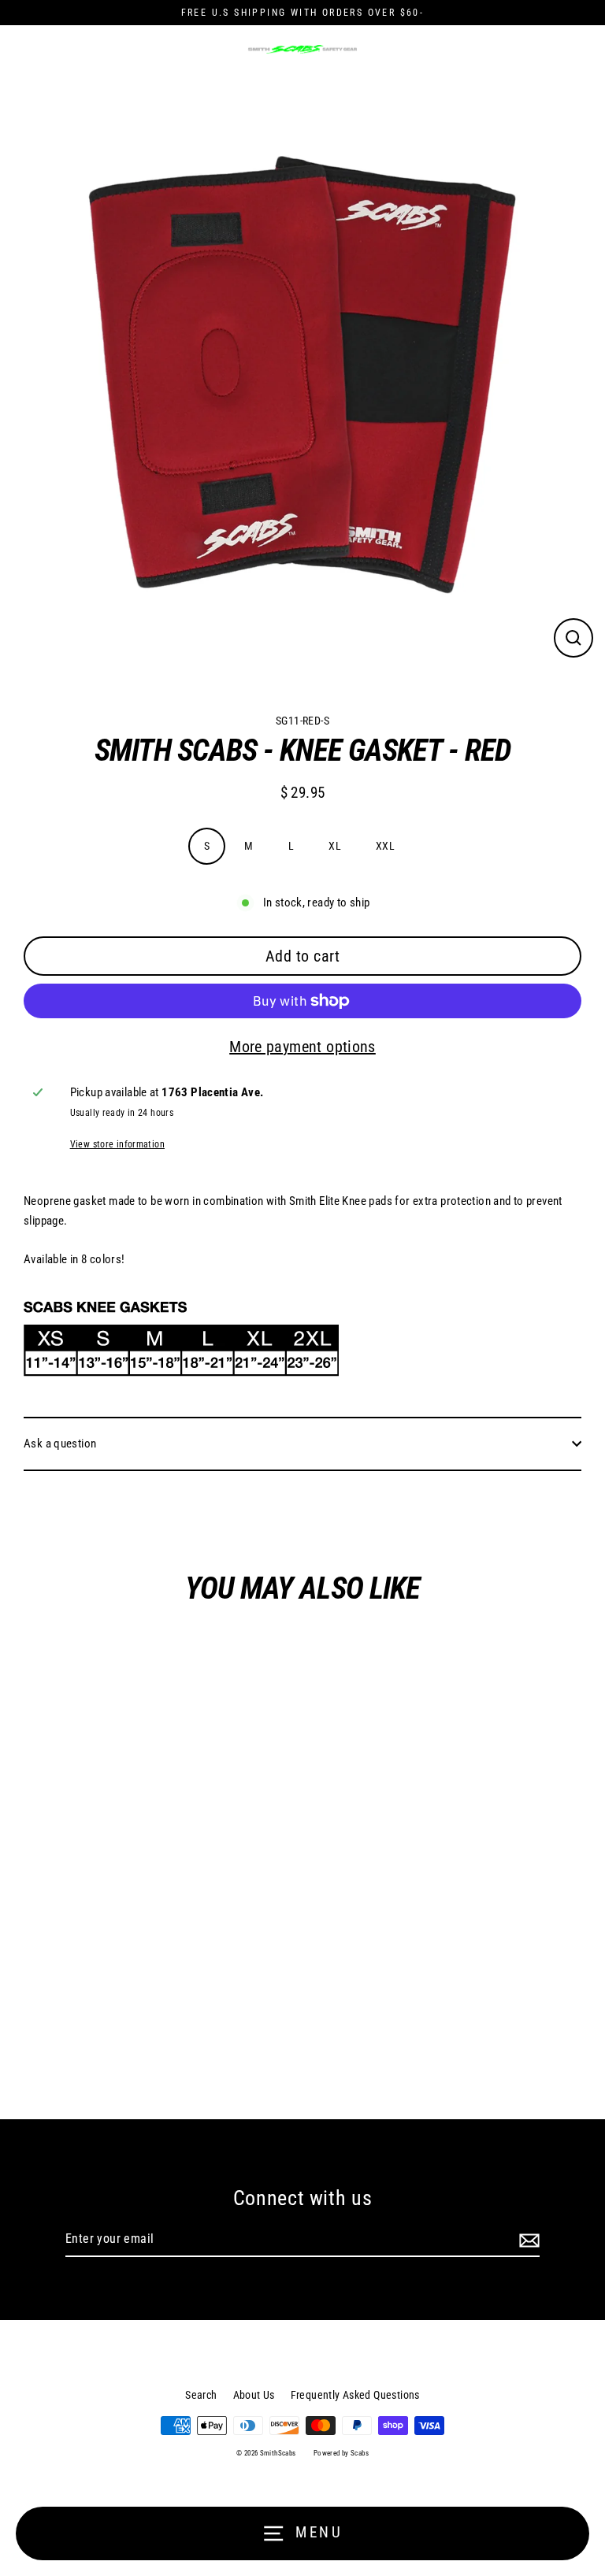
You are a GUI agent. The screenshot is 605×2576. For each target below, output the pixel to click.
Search (201, 2395)
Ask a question (60, 1444)
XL (335, 846)
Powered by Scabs (341, 2453)
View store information (117, 1144)
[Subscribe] (527, 2240)
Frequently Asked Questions (355, 2395)
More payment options (302, 1047)
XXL (385, 846)
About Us (254, 2395)
